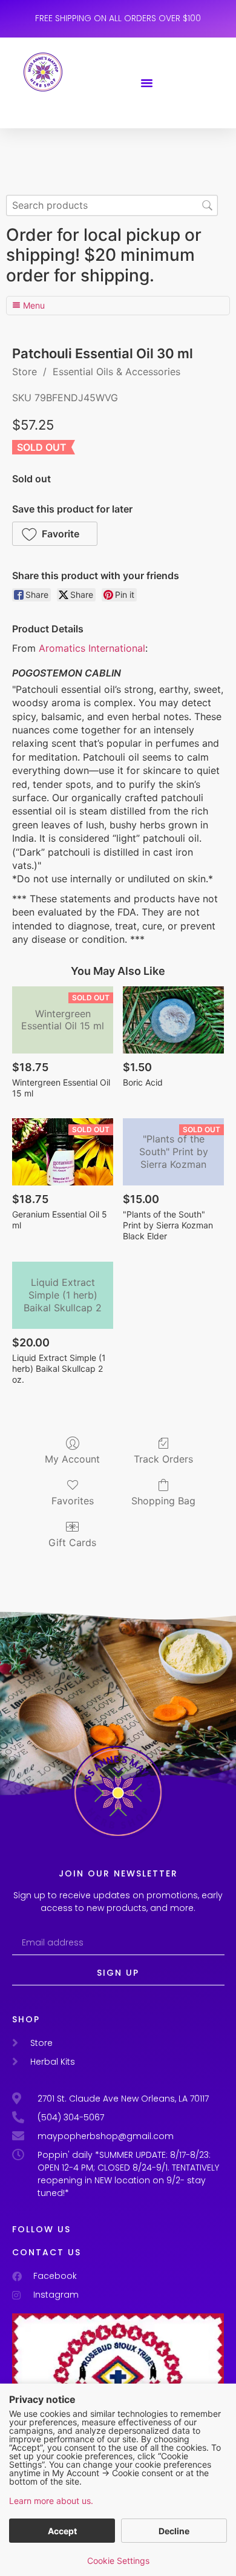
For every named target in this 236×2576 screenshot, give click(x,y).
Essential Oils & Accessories (116, 372)
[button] (147, 83)
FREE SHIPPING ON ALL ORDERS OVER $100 (118, 18)
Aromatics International (92, 648)
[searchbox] (112, 205)
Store (25, 372)
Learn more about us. (51, 2501)
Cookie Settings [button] (118, 2561)
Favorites (73, 1501)
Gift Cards (72, 1542)
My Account (72, 1459)
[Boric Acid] (173, 1020)
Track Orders (163, 1459)
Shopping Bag (163, 1501)
